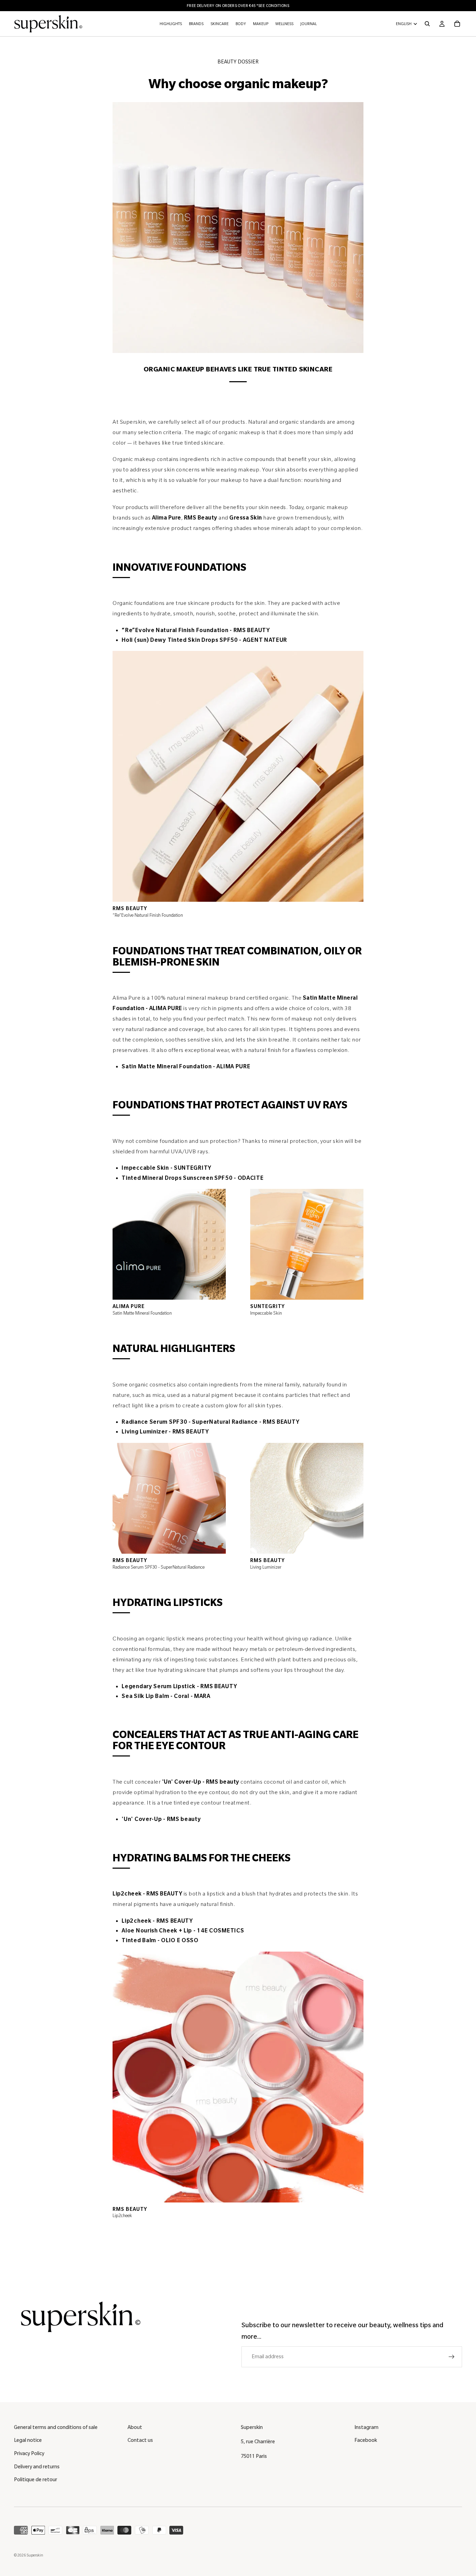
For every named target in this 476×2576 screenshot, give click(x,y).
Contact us (140, 2440)
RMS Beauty (201, 518)
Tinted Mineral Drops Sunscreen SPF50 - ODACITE (193, 1178)
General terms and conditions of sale (56, 2427)
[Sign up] (452, 2357)
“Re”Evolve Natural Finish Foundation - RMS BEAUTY (196, 630)
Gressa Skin (246, 518)
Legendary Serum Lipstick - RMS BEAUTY (179, 1686)
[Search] (427, 24)
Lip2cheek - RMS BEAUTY (147, 1894)
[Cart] (457, 24)
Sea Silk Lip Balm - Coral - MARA (166, 1696)
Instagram (366, 2427)
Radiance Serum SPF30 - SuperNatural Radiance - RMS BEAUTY (210, 1422)
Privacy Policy (29, 2453)
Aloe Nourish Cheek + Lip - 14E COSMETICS (183, 1931)
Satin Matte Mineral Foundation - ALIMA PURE (186, 1067)
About (135, 2427)
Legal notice (28, 2440)
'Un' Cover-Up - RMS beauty (201, 1782)
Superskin (35, 2555)
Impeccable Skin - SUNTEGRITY (167, 1168)
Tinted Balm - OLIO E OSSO (160, 1940)
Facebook (366, 2440)
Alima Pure (167, 518)
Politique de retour (36, 2479)
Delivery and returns (37, 2467)
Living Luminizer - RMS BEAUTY (165, 1432)
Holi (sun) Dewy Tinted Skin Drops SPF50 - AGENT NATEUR (204, 640)
